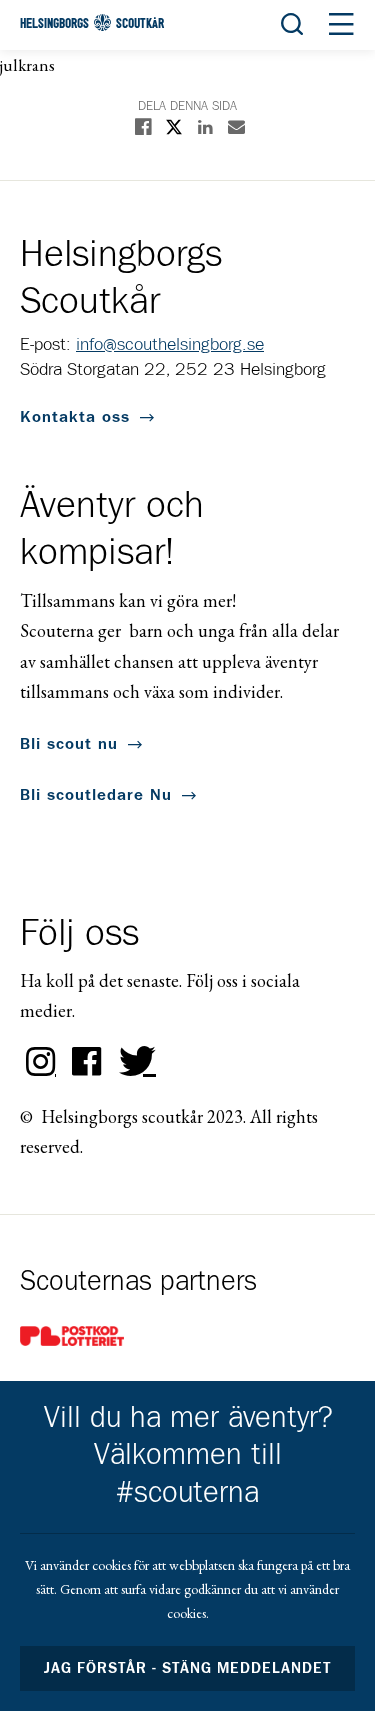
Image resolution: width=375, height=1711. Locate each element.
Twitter (133, 1062)
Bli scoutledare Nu (96, 795)
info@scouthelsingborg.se (170, 345)
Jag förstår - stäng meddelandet (188, 1668)
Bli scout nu (69, 744)
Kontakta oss (75, 417)
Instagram (41, 1062)
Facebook (87, 1062)
